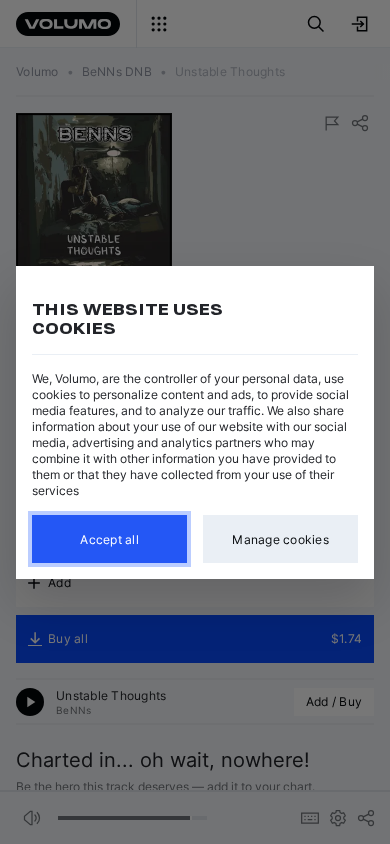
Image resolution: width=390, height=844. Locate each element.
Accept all (109, 538)
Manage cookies (280, 538)
